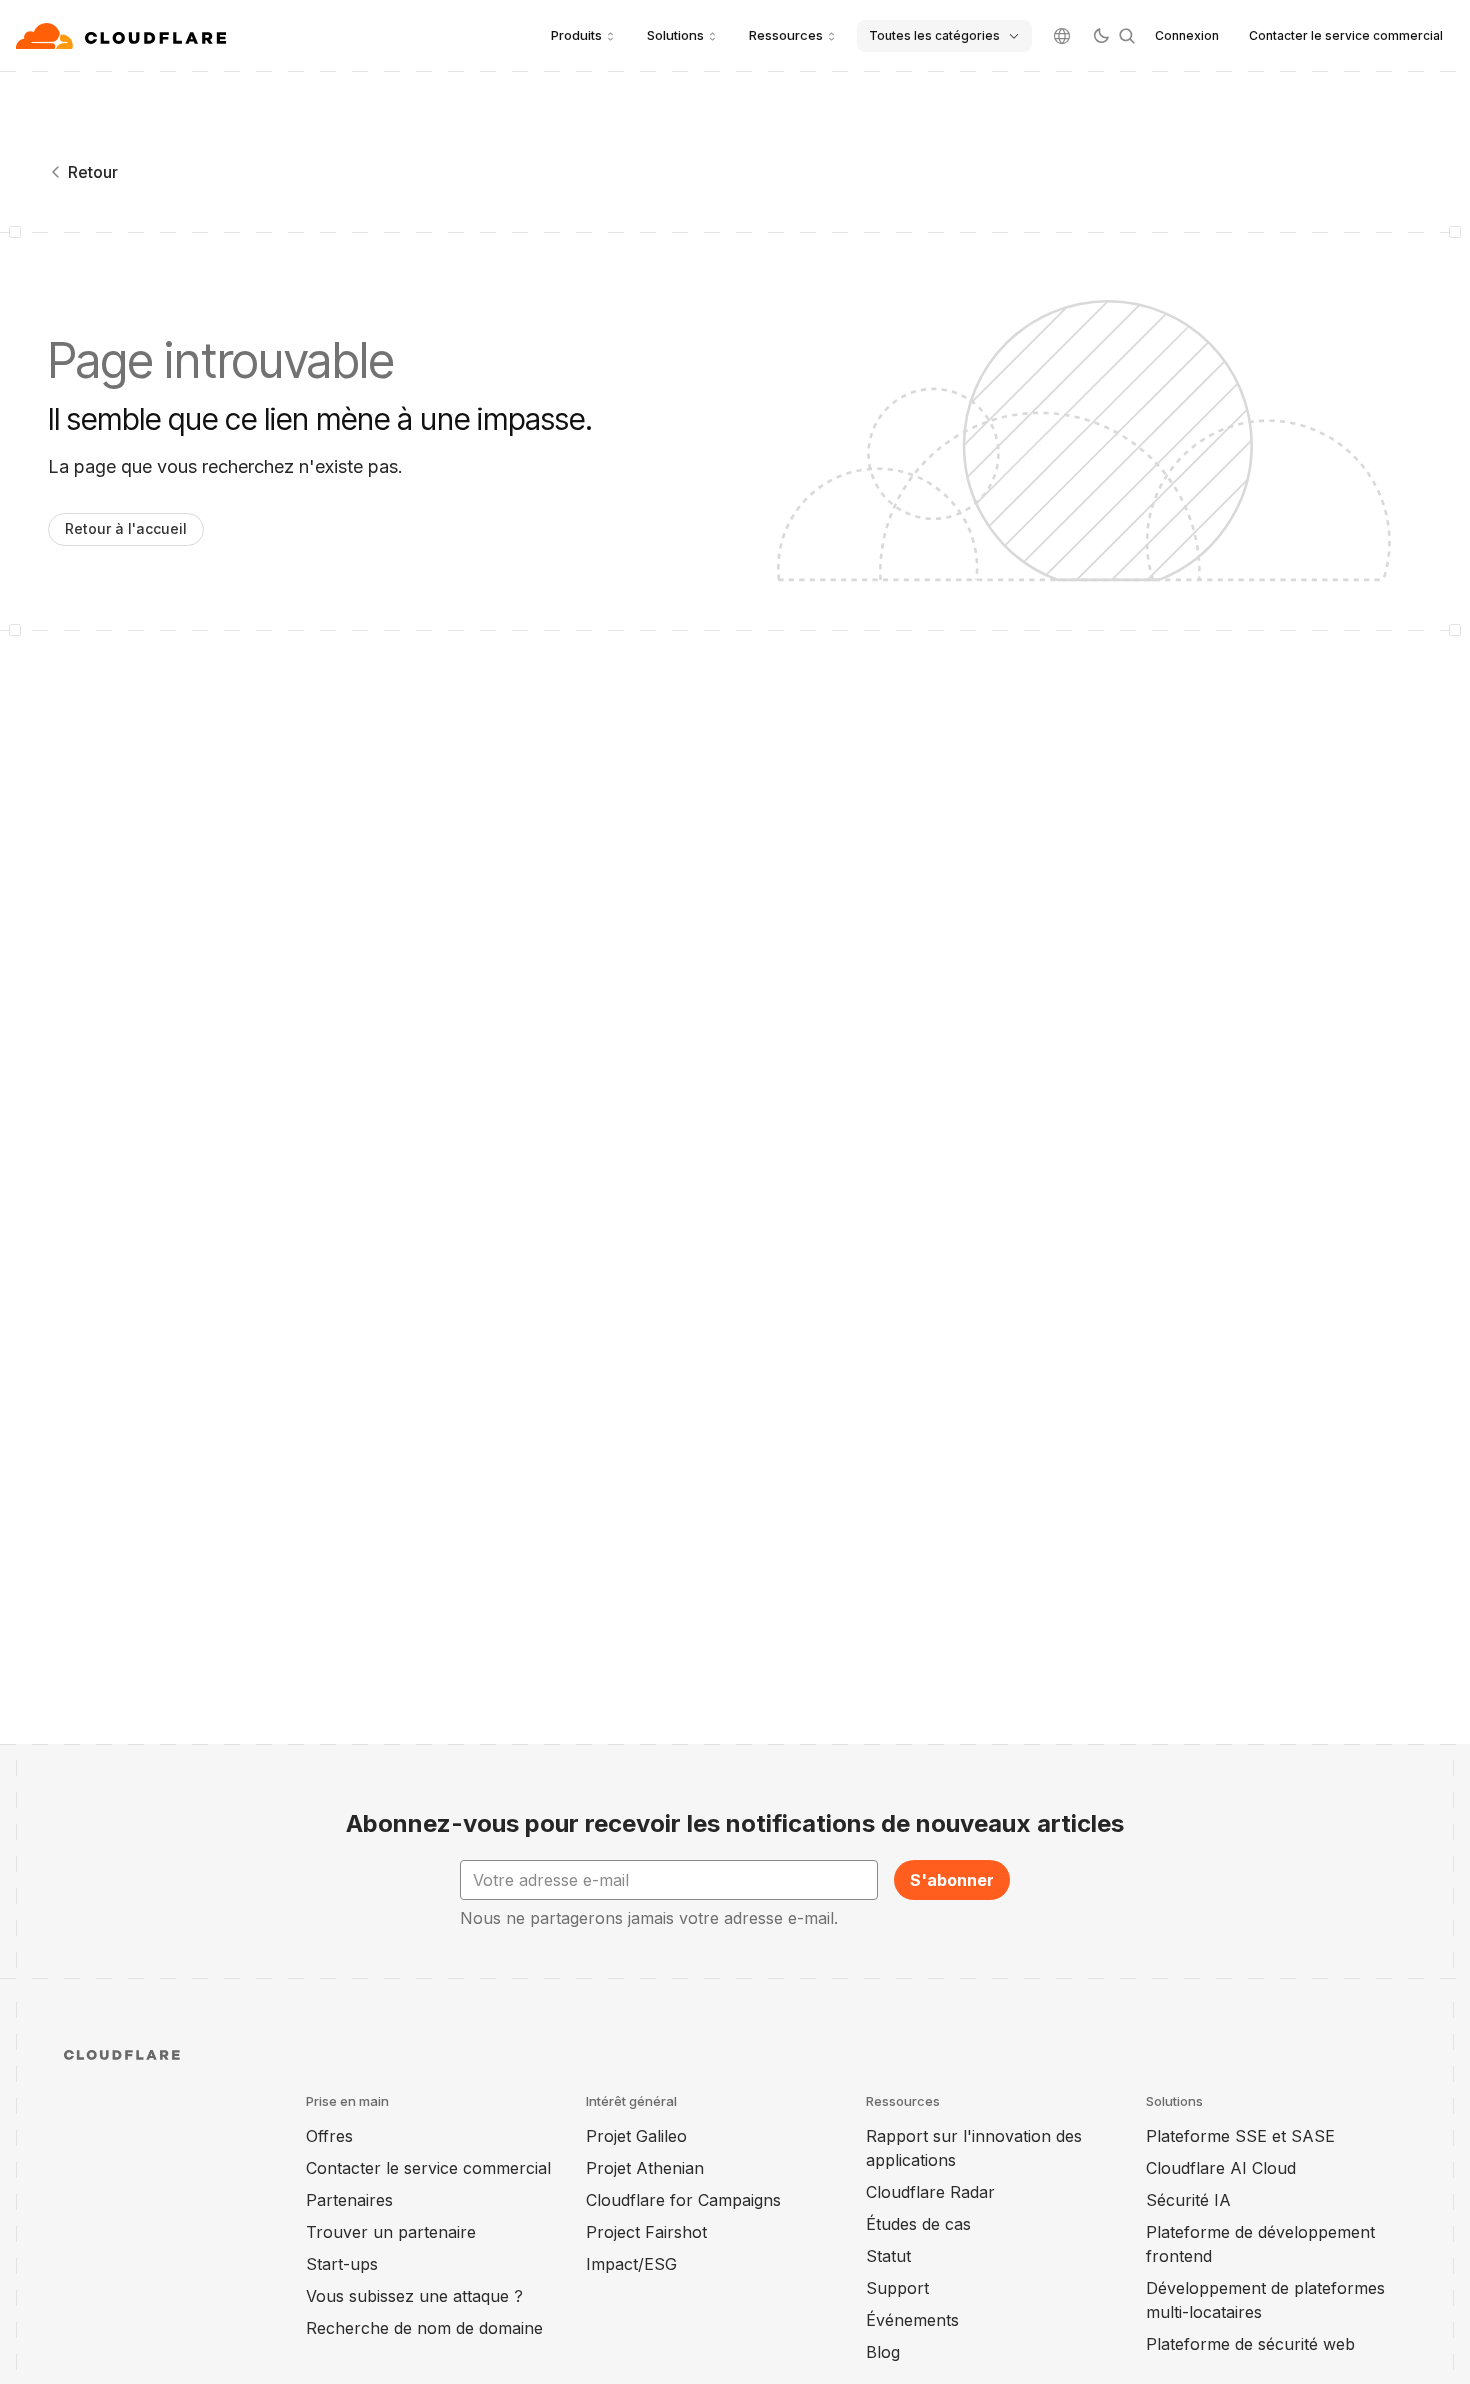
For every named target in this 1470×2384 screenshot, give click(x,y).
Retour (93, 172)
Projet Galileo (636, 2136)
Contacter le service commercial (1346, 35)
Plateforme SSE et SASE (1240, 2136)
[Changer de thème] (1101, 36)
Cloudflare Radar (930, 2192)
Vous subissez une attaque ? (414, 2296)
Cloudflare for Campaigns (683, 2200)
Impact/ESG (631, 2264)
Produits (576, 35)
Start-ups (342, 2264)
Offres (329, 2136)
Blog (883, 2352)
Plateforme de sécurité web (1250, 2344)
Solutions (675, 35)
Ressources (786, 35)
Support (897, 2288)
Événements (912, 2320)
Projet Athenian (645, 2168)
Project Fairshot (646, 2232)
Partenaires (349, 2200)
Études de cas (918, 2224)
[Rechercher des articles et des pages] (1127, 36)
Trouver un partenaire (391, 2232)
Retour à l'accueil (126, 528)
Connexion (1187, 35)
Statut (888, 2256)
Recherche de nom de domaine (424, 2328)
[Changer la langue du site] (1062, 36)
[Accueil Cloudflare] (123, 36)
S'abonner (952, 1880)
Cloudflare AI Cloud (1221, 2168)
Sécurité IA (1188, 2200)
